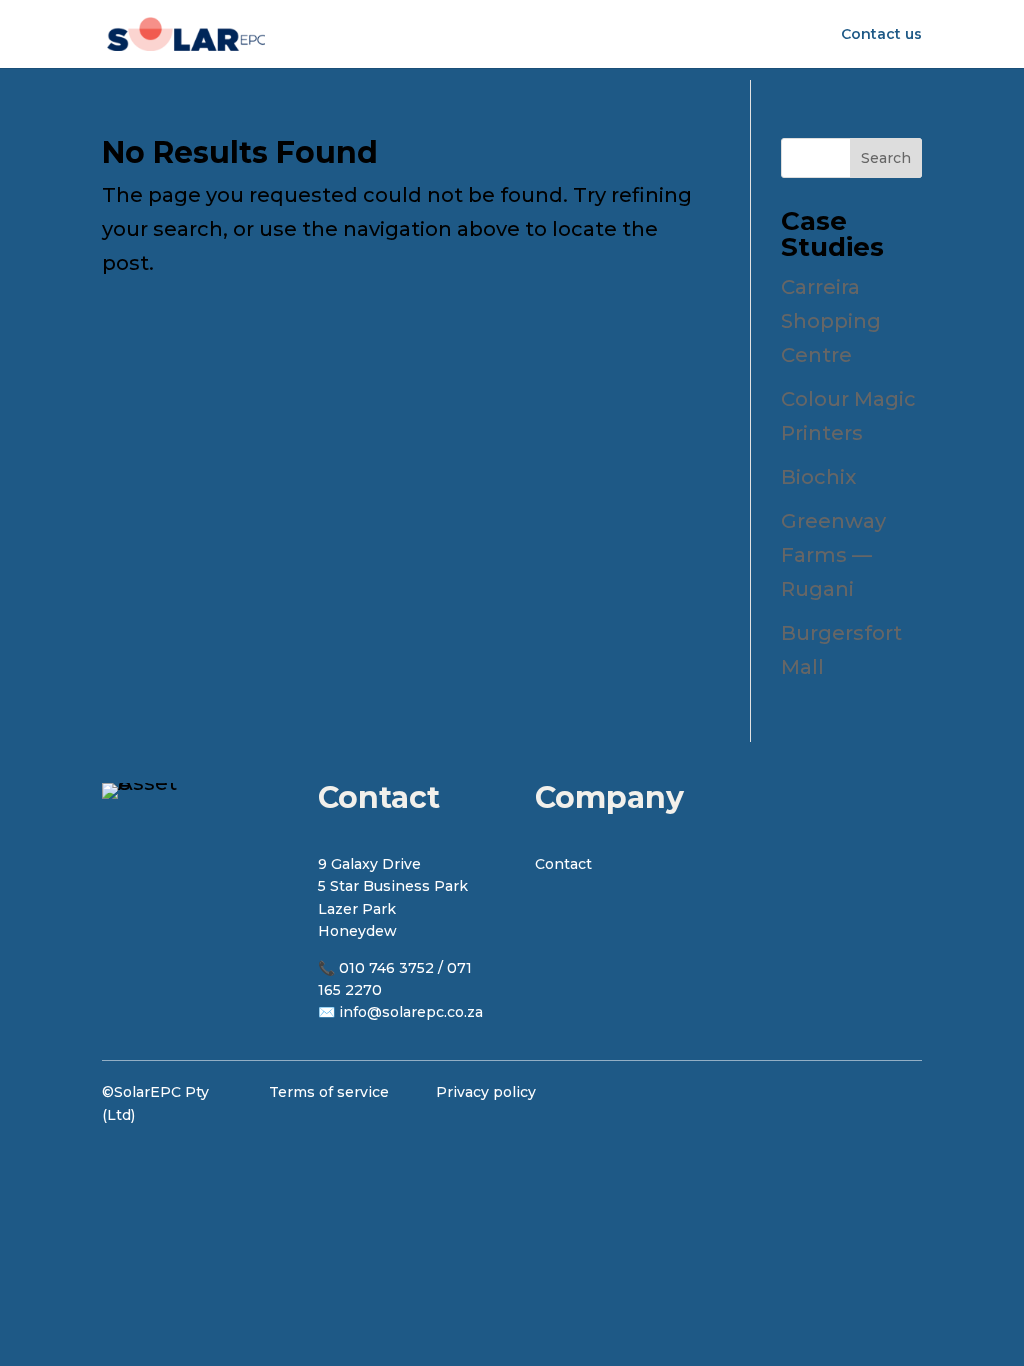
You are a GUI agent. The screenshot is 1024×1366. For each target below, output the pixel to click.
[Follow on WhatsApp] (900, 1103)
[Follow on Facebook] (792, 1103)
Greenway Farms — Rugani (833, 555)
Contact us (881, 35)
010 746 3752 (386, 968)
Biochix (818, 477)
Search (886, 158)
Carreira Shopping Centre (831, 321)
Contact (563, 864)
